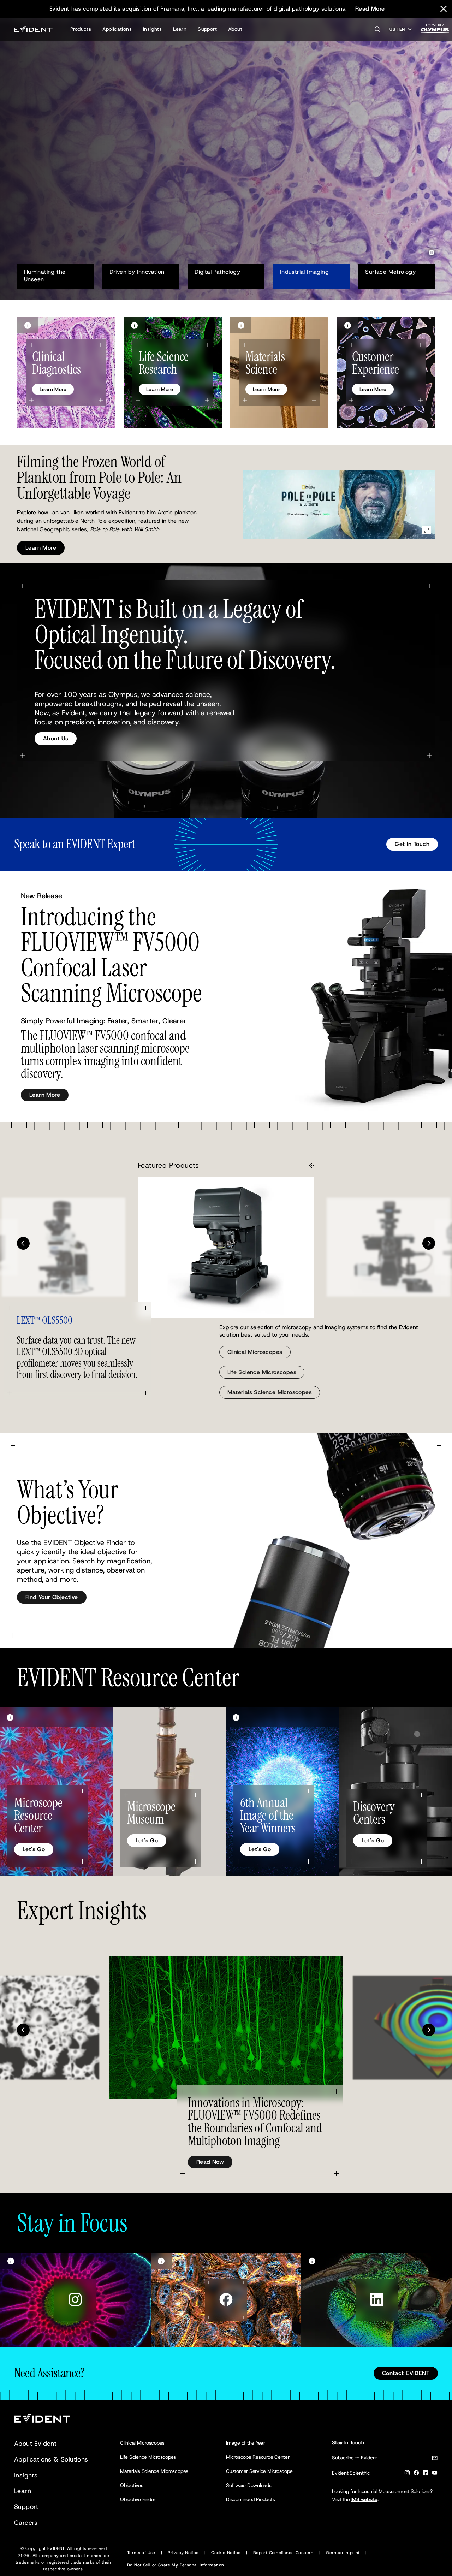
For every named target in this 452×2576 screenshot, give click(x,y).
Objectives (132, 2485)
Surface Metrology (390, 272)
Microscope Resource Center (258, 2457)
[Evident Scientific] (33, 29)
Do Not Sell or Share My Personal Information (176, 2565)
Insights (152, 29)
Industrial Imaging (304, 272)
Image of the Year (246, 2443)
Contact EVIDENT (406, 2373)
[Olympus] (435, 31)
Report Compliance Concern (283, 2553)
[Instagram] (407, 2474)
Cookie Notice (226, 2553)
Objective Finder (138, 2499)
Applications (117, 29)
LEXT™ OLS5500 (44, 1321)
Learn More (41, 185)
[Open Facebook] (226, 2300)
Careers (26, 2523)
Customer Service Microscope (259, 2471)
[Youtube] (435, 2474)
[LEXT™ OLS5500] (226, 1247)
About (235, 29)
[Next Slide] (429, 1243)
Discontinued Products (251, 2499)
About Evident (35, 2444)
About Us (56, 738)
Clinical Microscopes (255, 1352)
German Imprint (343, 2553)
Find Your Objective (52, 1597)
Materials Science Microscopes (270, 1392)
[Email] (435, 2459)
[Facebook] (416, 2474)
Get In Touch (412, 844)
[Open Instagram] (75, 2300)
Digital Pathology (217, 272)
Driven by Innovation (137, 272)
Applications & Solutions (51, 2459)
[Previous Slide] (23, 1243)
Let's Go (34, 1849)
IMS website (364, 2499)
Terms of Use (141, 2553)
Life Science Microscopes (262, 1372)
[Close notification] (444, 9)
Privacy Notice (183, 2553)
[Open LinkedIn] (377, 2300)
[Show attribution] (28, 325)
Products (81, 29)
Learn (180, 29)
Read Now (210, 2162)
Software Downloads (249, 2485)
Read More (370, 9)
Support (207, 29)
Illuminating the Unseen (46, 276)
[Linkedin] (426, 2474)
